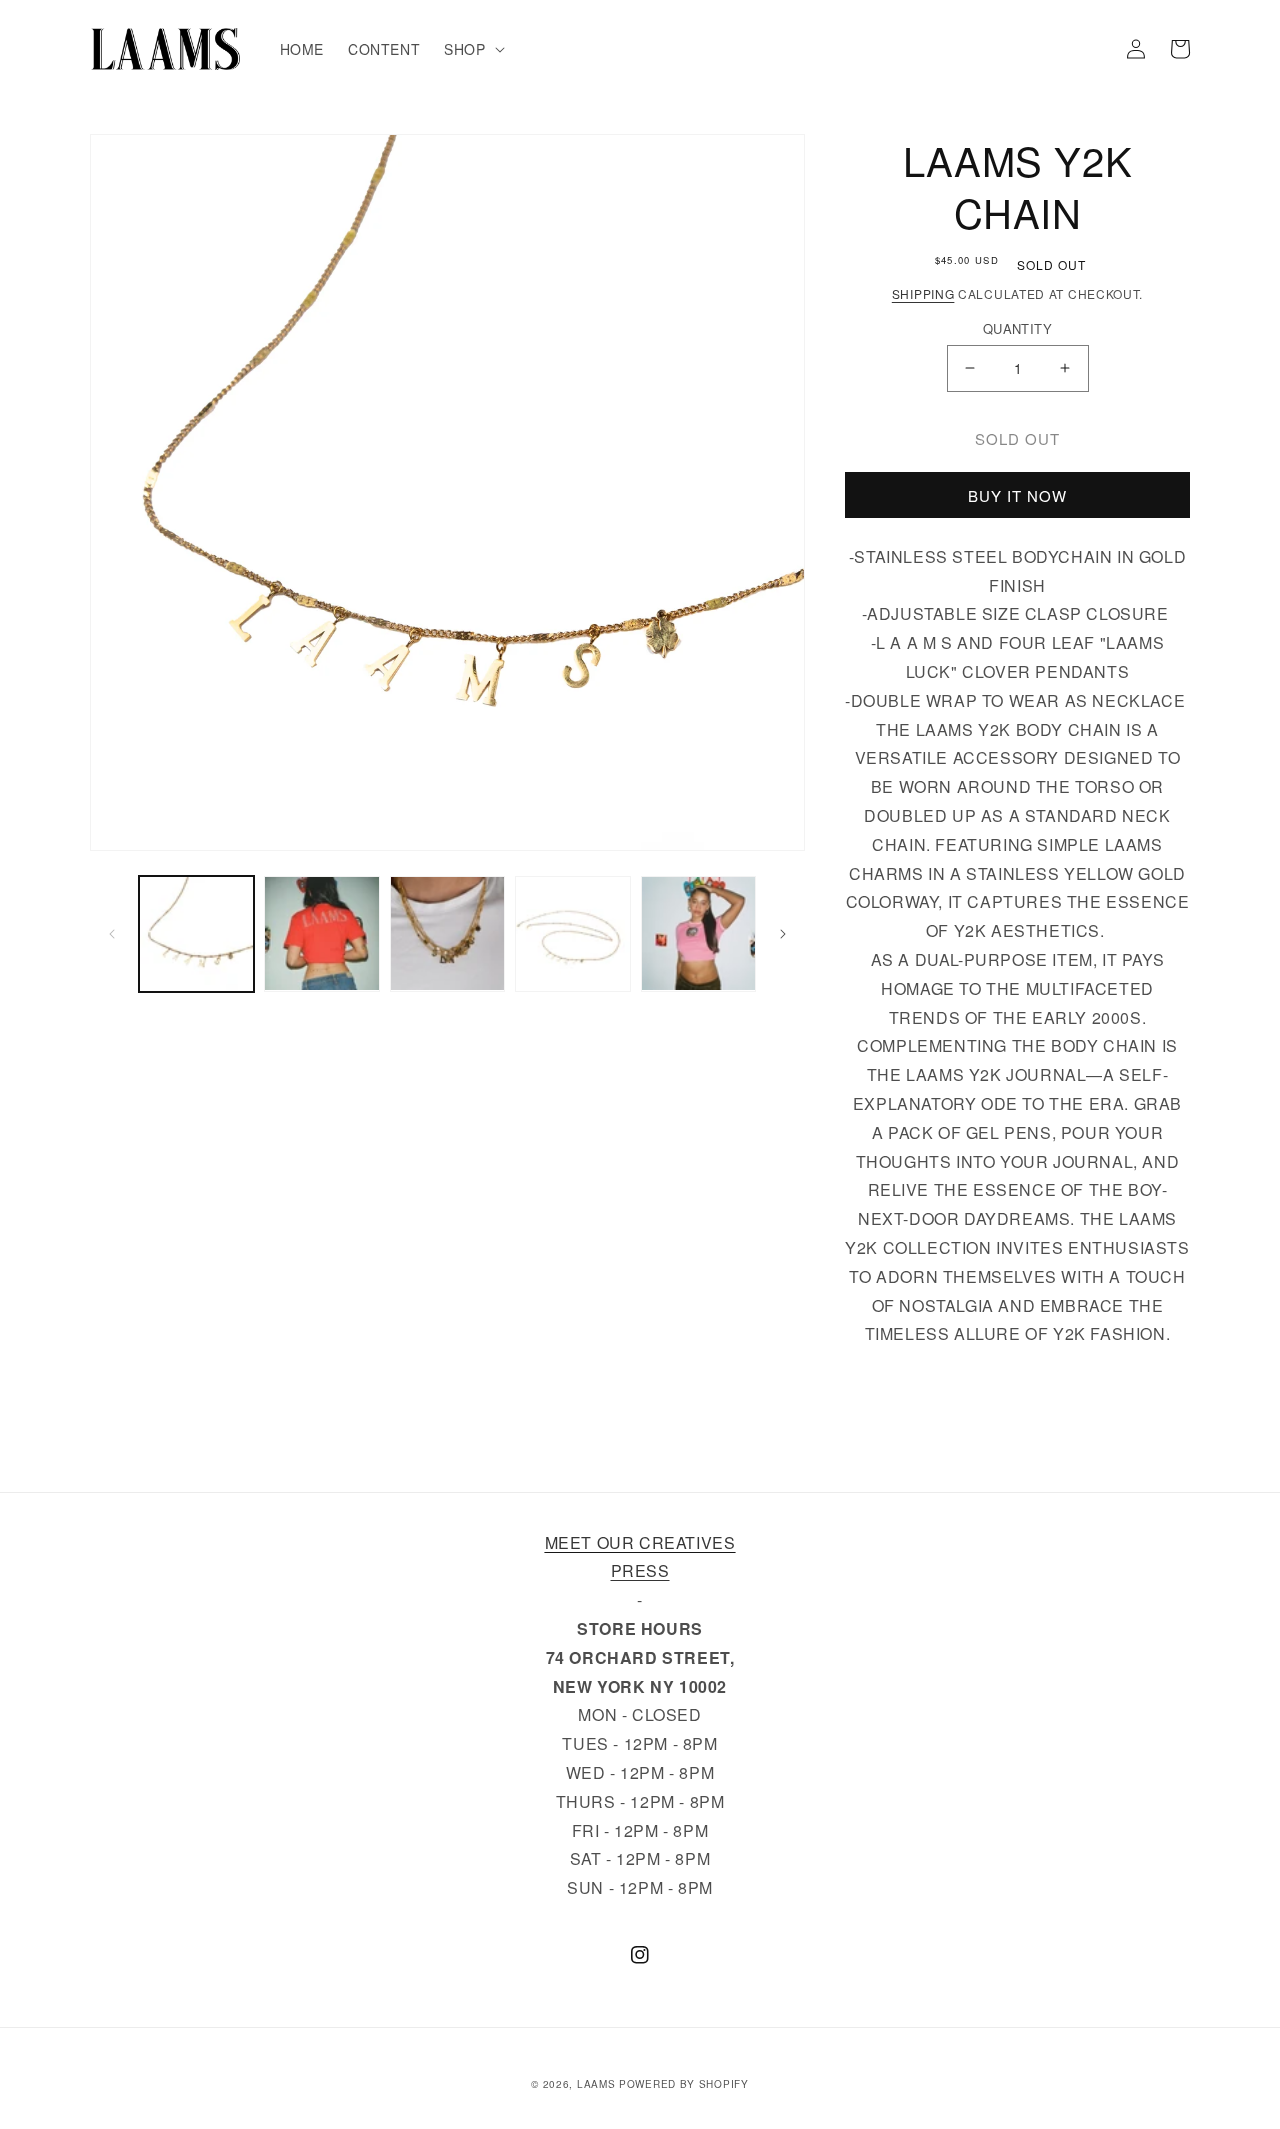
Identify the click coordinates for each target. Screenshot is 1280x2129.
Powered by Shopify (684, 2084)
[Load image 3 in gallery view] (447, 933)
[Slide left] (112, 934)
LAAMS (596, 2084)
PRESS (640, 1570)
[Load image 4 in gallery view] (572, 933)
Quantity (1017, 328)
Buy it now (1017, 495)
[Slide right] (783, 934)
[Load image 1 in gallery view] (196, 933)
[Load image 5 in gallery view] (698, 933)
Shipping (923, 293)
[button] (472, 49)
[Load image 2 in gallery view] (321, 933)
